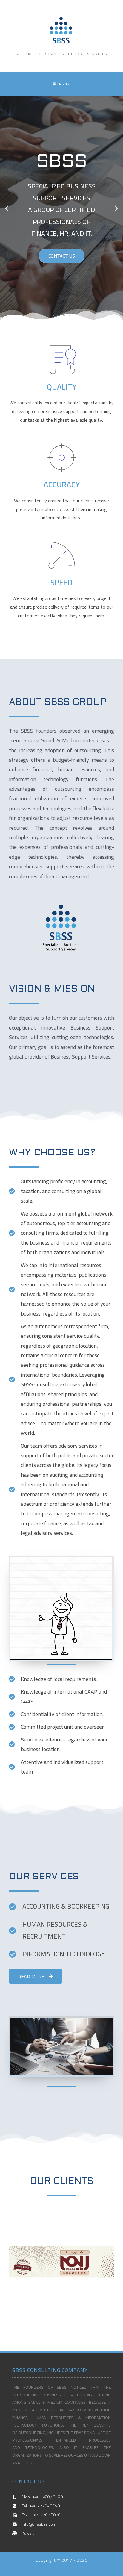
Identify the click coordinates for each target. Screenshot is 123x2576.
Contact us (62, 256)
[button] (53, 315)
